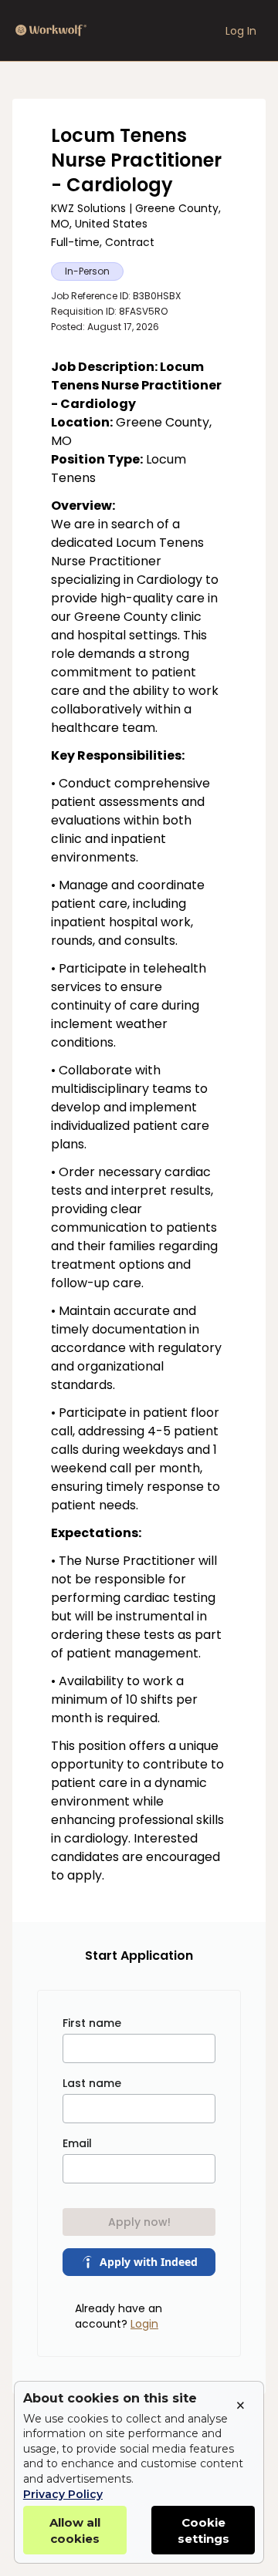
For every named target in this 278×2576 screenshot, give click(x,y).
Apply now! (139, 2222)
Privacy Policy (63, 2494)
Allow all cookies (75, 2530)
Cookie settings (203, 2530)
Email (77, 2143)
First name (92, 2023)
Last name (92, 2083)
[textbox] (139, 1121)
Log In (241, 31)
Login (144, 2324)
